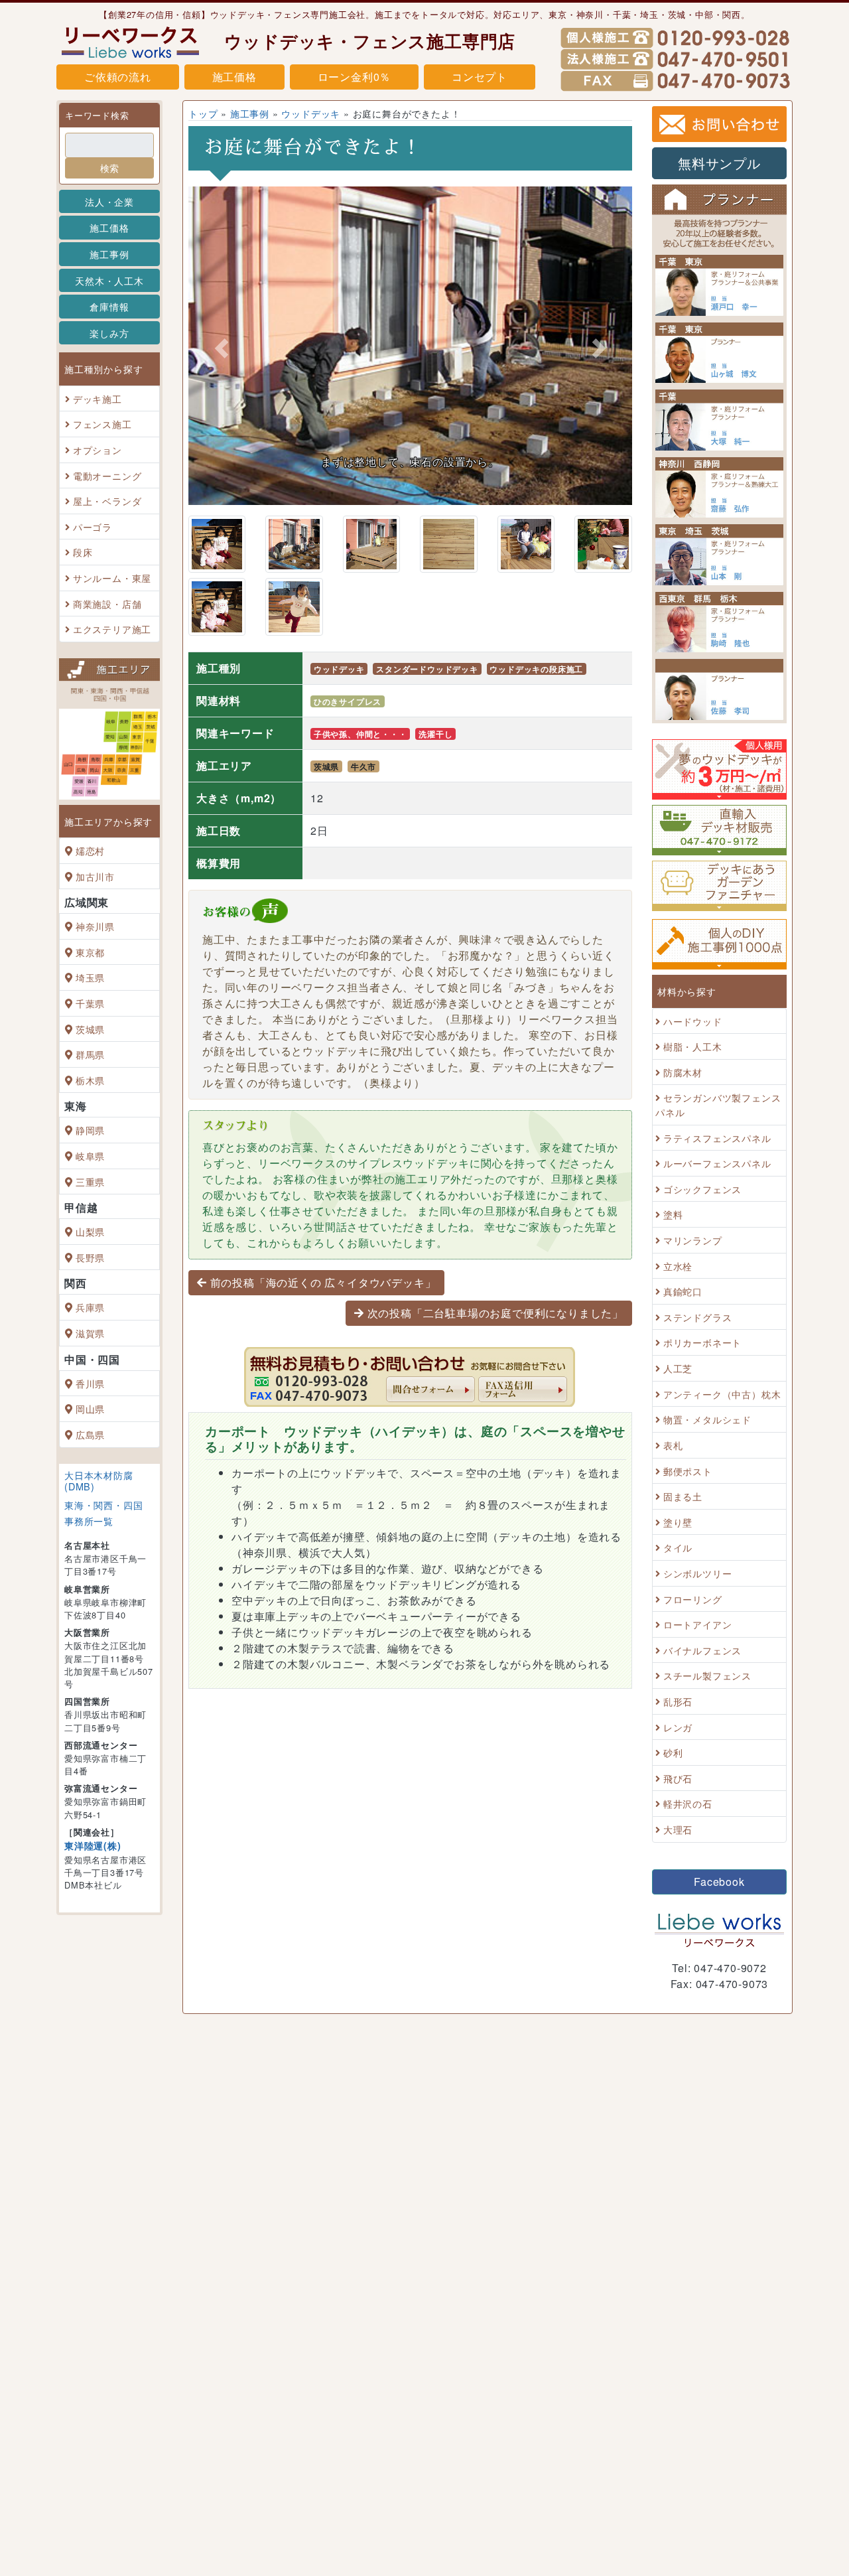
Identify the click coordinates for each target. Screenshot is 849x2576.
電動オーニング (107, 475)
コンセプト (480, 77)
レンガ (678, 1727)
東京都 (90, 952)
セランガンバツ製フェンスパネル (718, 1105)
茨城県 (90, 1029)
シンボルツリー (698, 1573)
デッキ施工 (98, 398)
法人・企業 (109, 201)
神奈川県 (95, 926)
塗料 (673, 1215)
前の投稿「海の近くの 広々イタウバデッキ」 (323, 1282)
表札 (673, 1445)
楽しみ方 (109, 333)
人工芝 (678, 1368)
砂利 (673, 1752)
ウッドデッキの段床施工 (536, 669)
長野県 (90, 1257)
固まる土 (683, 1496)
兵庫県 (90, 1308)
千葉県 (90, 1003)
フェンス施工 (102, 424)
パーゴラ (93, 527)
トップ (203, 113)
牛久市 (363, 766)
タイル (678, 1548)
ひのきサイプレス (348, 701)
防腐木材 (683, 1072)
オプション (98, 450)
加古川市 (95, 876)
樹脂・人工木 (693, 1046)
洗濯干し (435, 734)
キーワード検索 (97, 115)
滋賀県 (90, 1333)
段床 (83, 552)
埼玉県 (90, 978)
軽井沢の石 (688, 1804)
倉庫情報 (109, 306)
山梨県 (90, 1231)
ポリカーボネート (702, 1343)
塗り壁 (678, 1522)
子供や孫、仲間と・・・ (360, 734)
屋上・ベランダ (107, 501)
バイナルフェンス (702, 1650)
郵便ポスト (688, 1471)
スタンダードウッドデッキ (427, 669)
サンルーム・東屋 (112, 578)
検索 (109, 168)
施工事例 (109, 254)
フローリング (693, 1599)
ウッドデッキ (311, 113)
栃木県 (90, 1080)
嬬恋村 (90, 850)
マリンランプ (693, 1240)
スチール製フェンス (707, 1676)
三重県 (90, 1181)
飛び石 (678, 1778)
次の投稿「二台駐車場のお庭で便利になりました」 (495, 1313)
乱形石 (678, 1701)
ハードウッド (693, 1021)
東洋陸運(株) (93, 1845)
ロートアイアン (698, 1624)
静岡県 (90, 1130)
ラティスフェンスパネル (717, 1138)
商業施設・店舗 (107, 604)
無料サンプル (719, 163)
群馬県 (90, 1054)
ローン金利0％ (355, 77)
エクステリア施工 (112, 629)
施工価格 (234, 77)
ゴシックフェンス (702, 1189)
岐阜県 (90, 1156)
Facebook (719, 1882)
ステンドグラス (698, 1317)
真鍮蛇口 (683, 1291)
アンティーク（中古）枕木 (722, 1394)
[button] (222, 348)
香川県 (90, 1383)
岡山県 (90, 1408)
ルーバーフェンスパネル (717, 1163)
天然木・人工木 (109, 280)
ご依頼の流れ (118, 77)
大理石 (678, 1829)
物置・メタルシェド (707, 1420)
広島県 (90, 1434)
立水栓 (678, 1266)
